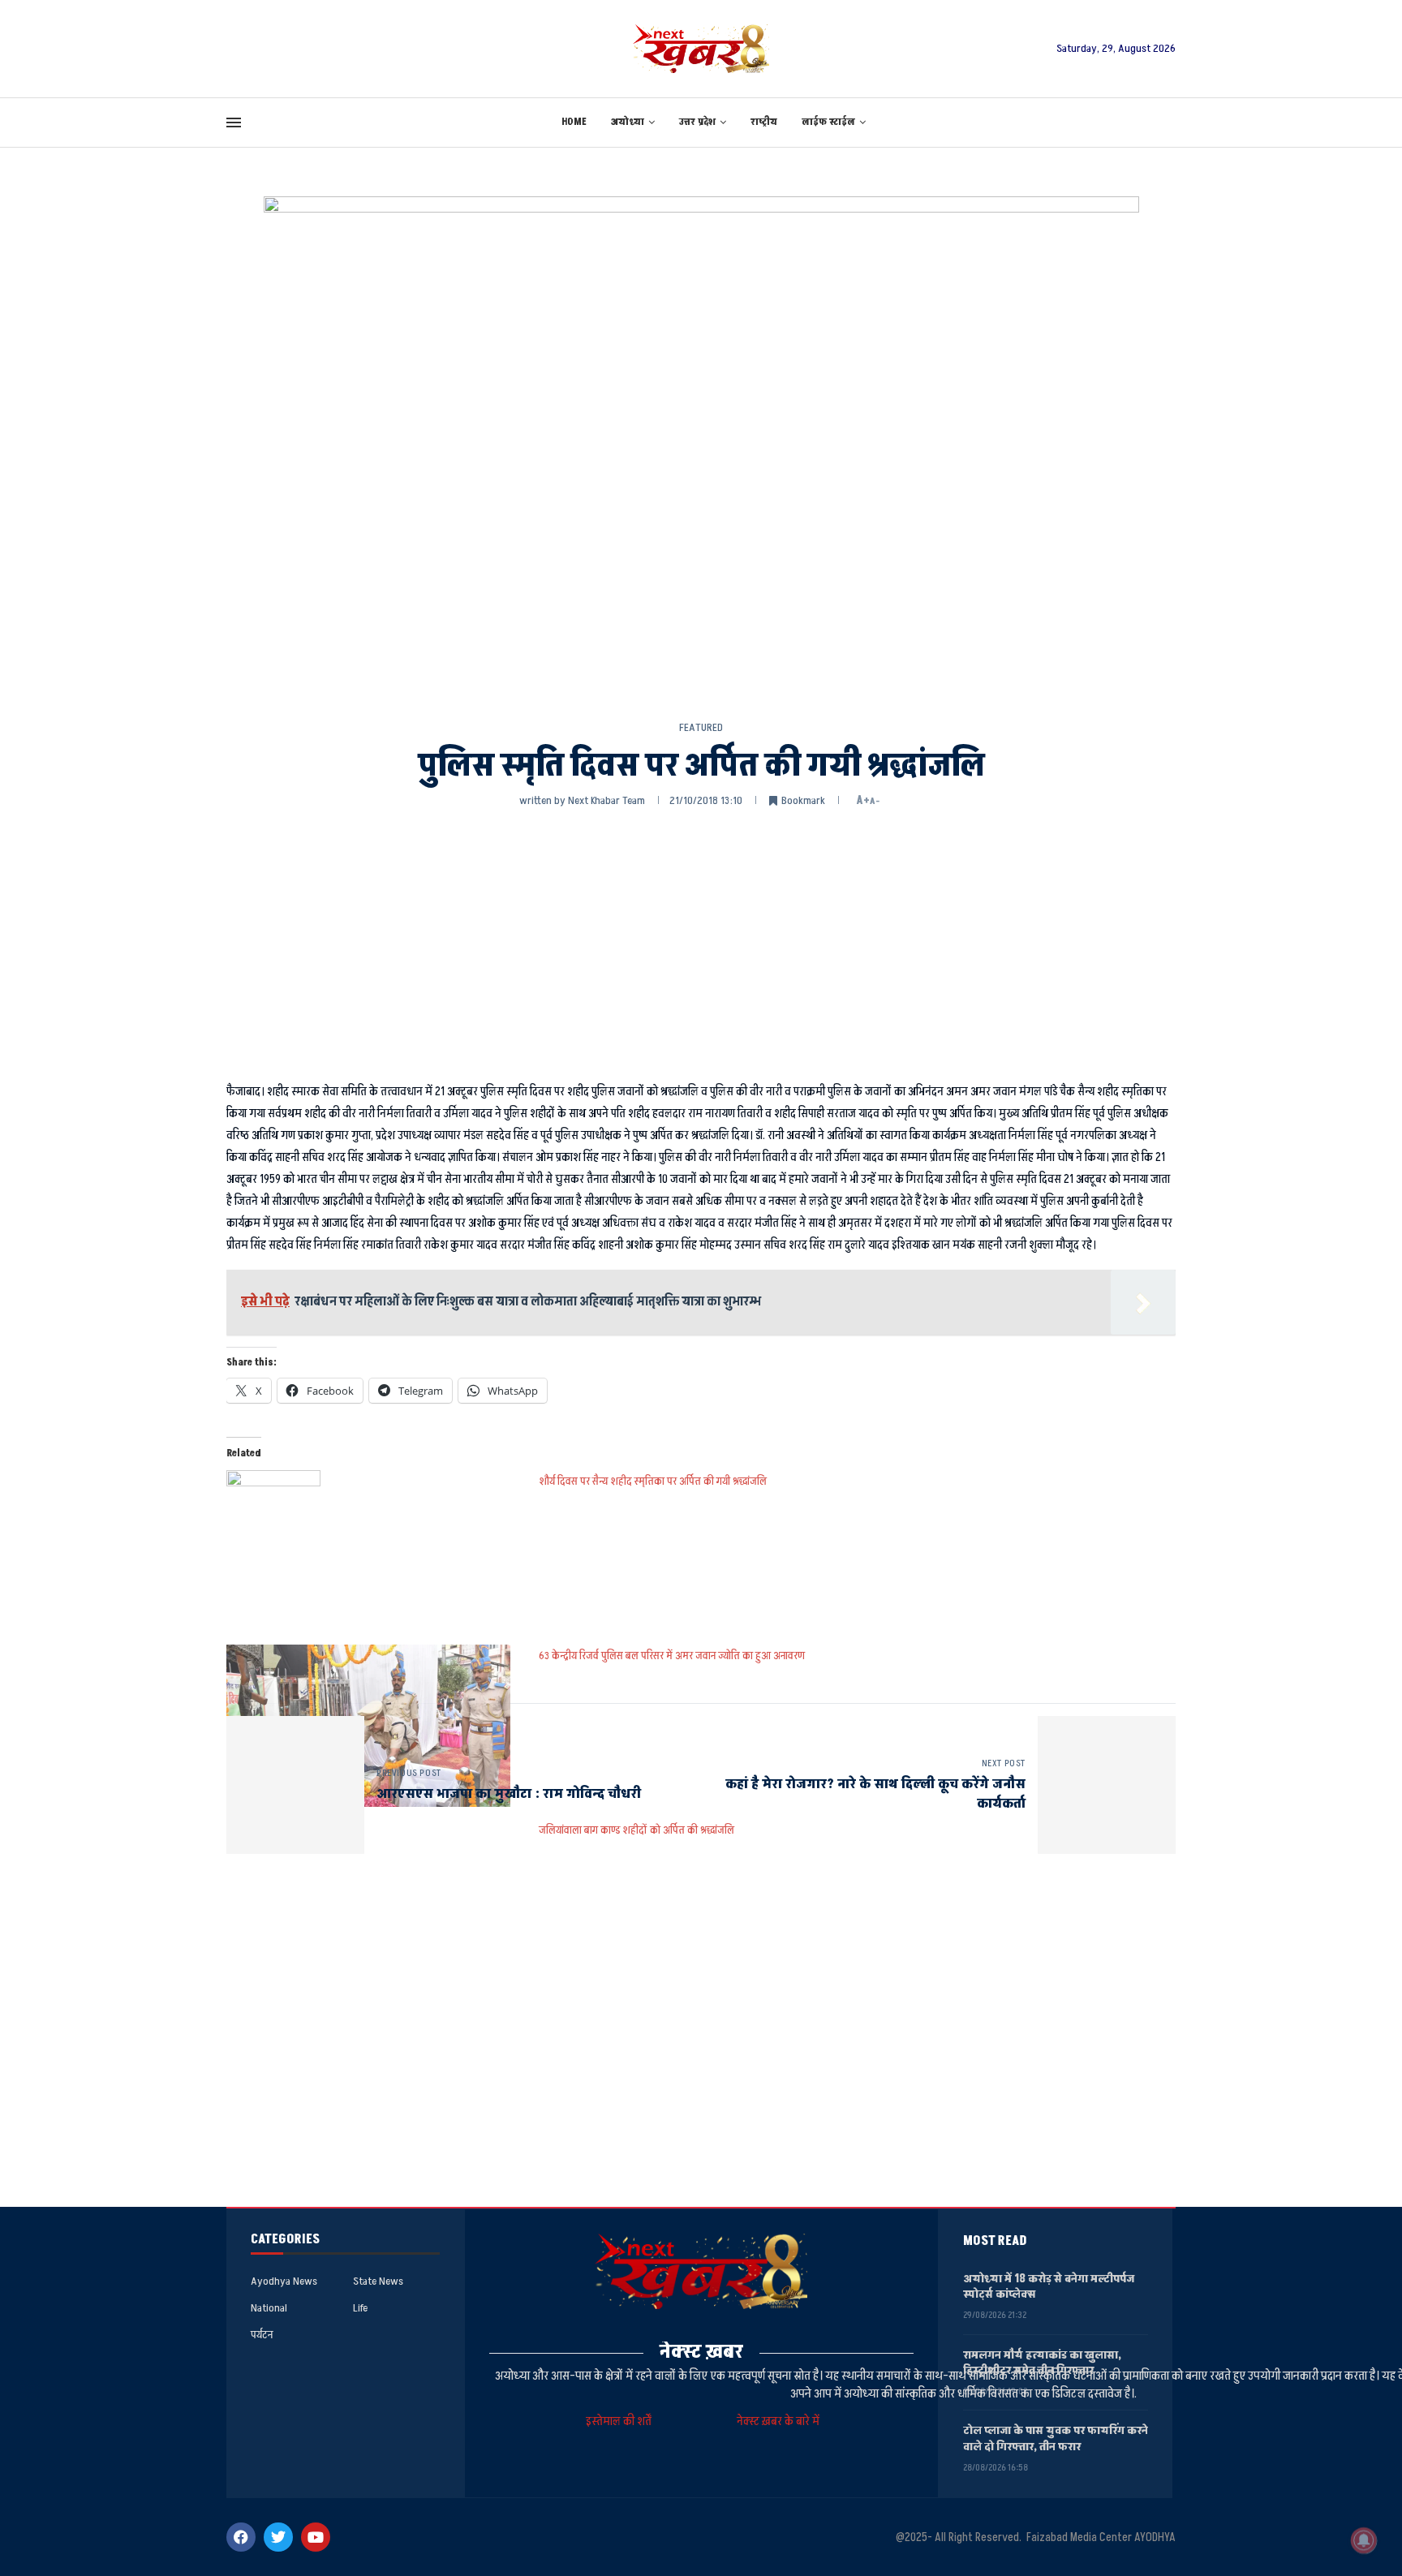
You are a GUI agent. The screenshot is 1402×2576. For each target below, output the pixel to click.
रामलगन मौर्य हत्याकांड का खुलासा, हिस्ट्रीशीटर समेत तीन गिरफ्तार (1042, 2363)
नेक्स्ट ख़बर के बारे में (778, 2421)
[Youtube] (316, 2537)
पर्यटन (262, 2335)
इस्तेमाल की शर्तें (621, 2421)
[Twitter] (278, 2537)
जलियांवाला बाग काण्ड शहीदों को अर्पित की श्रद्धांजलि (636, 1830)
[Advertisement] (701, 943)
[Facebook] (241, 2537)
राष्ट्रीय (764, 122)
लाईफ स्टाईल (828, 122)
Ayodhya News (284, 2281)
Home (574, 122)
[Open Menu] (234, 123)
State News (378, 2281)
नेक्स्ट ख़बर (701, 2352)
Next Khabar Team (606, 800)
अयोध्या (628, 122)
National (269, 2308)
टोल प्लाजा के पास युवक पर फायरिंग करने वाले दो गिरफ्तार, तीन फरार (1056, 2438)
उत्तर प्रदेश (697, 122)
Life (360, 2308)
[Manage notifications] (1364, 2540)
